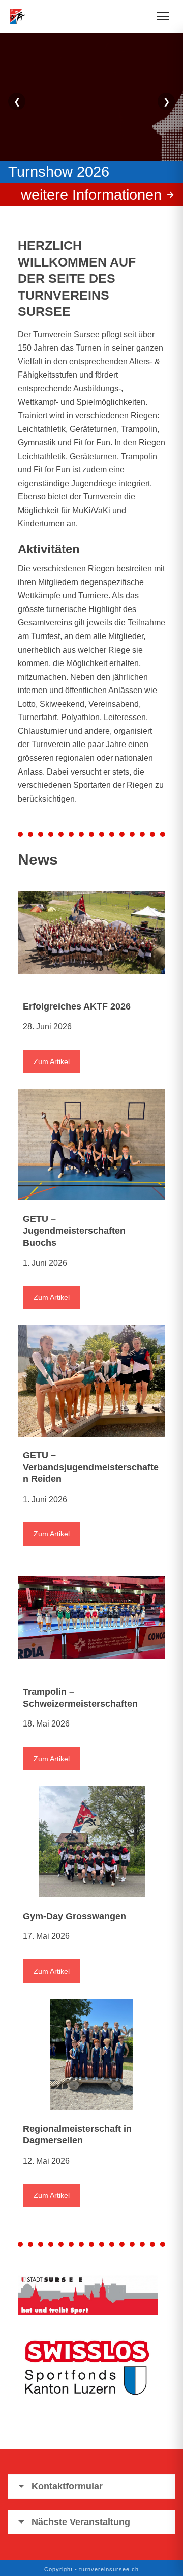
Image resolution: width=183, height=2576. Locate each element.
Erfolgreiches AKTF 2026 (77, 1006)
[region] (91, 115)
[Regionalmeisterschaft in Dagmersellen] (91, 2055)
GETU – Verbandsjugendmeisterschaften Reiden (91, 1467)
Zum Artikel (52, 1061)
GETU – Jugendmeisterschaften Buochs (74, 1231)
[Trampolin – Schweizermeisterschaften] (91, 1617)
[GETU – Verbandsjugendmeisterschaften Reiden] (91, 1381)
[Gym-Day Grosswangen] (91, 1842)
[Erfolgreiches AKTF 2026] (91, 932)
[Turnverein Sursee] (21, 16)
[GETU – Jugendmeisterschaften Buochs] (91, 1145)
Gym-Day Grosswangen (74, 1916)
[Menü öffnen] (163, 16)
